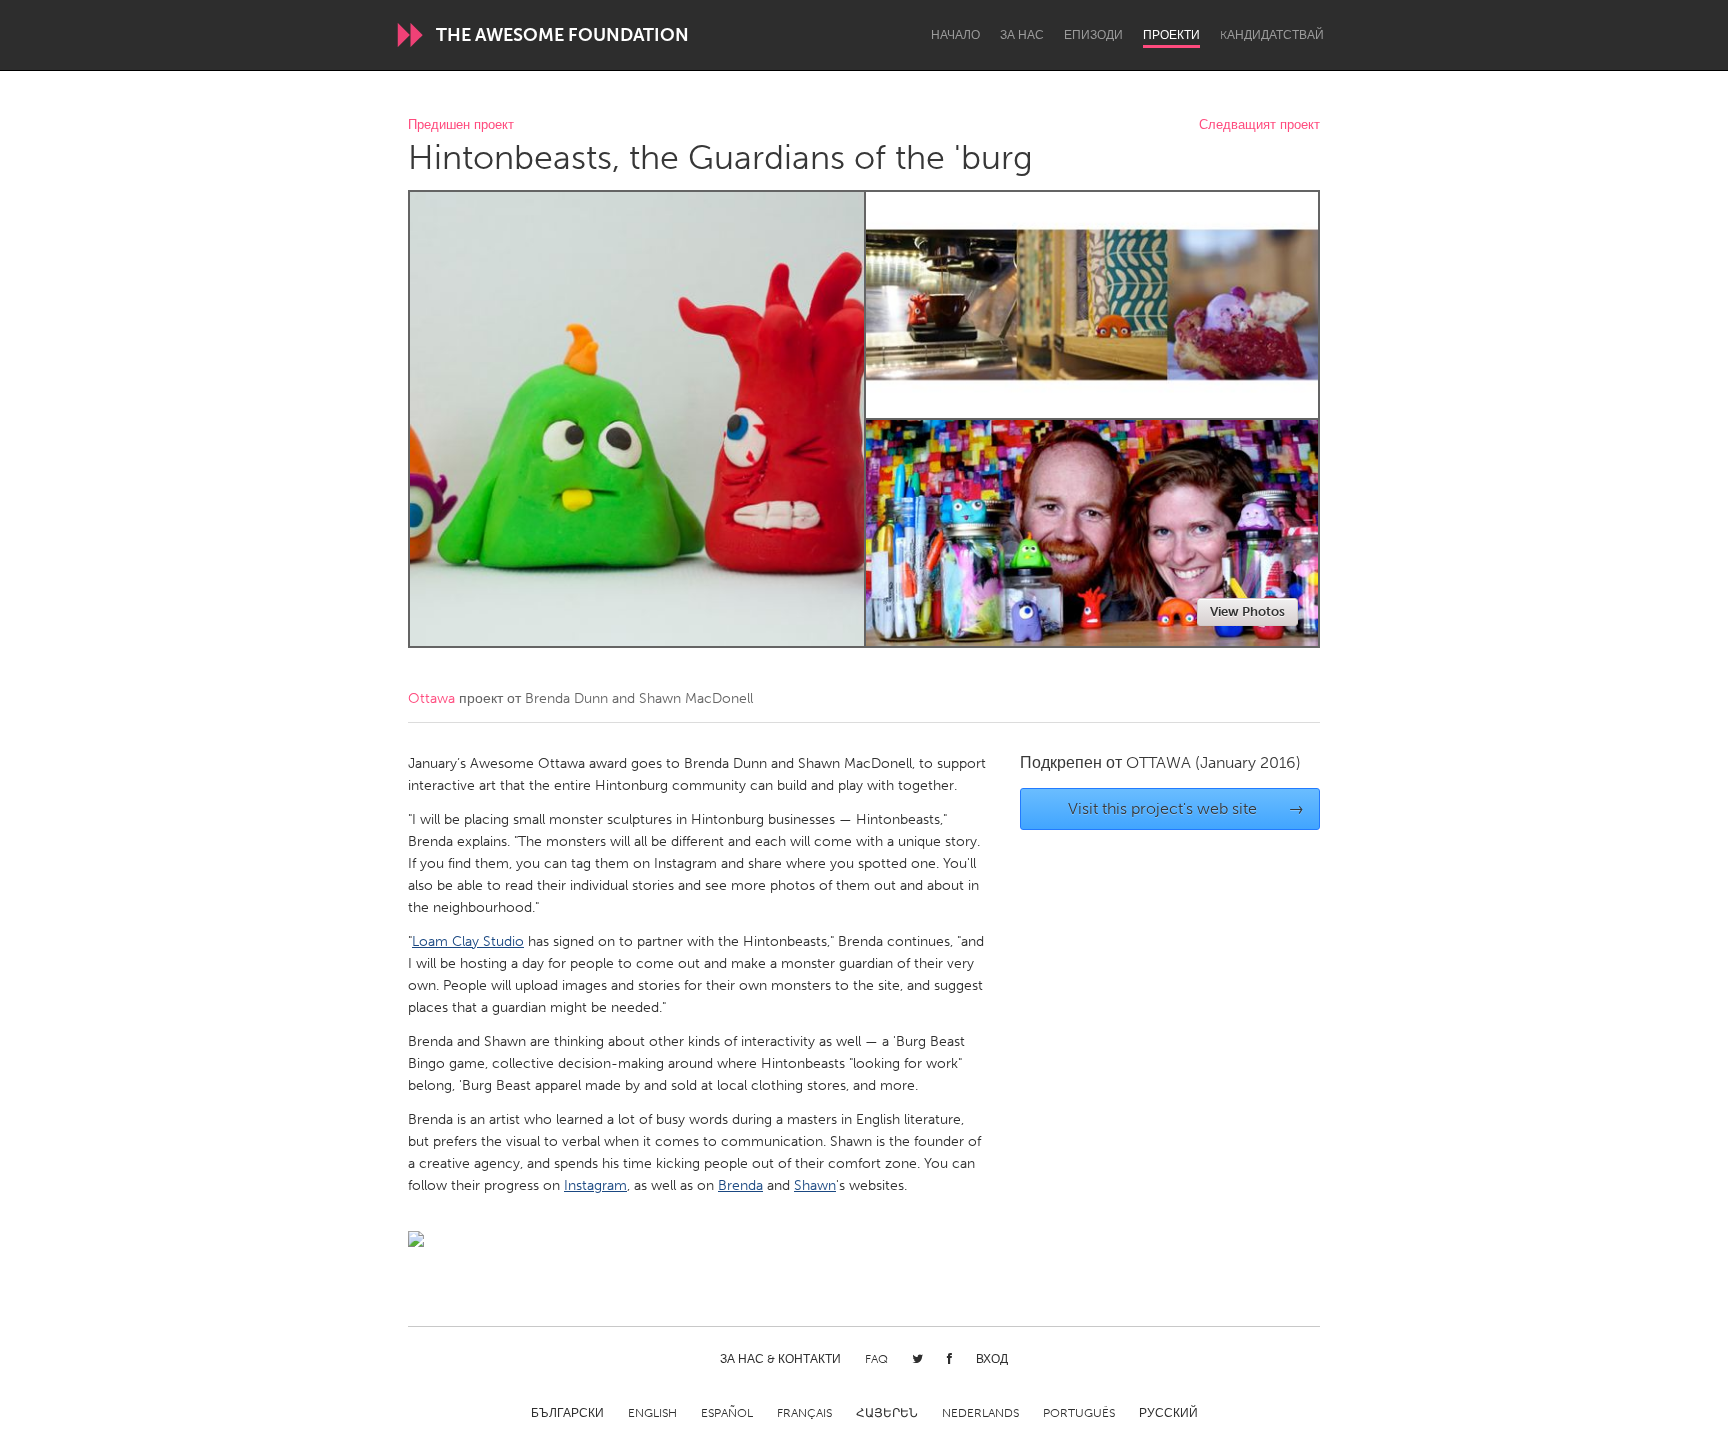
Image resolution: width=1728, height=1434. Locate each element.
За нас (1022, 35)
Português (1079, 1413)
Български (567, 1413)
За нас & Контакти (780, 1359)
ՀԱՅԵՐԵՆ (887, 1413)
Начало (955, 35)
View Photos (1247, 611)
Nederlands (980, 1413)
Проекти (1171, 35)
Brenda (740, 1185)
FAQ (876, 1359)
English (652, 1413)
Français (804, 1413)
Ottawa (431, 698)
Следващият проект (1259, 125)
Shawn (815, 1185)
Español (727, 1413)
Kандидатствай (1272, 35)
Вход (992, 1359)
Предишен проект (461, 125)
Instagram (595, 1185)
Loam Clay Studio (468, 941)
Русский (1168, 1413)
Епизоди (1093, 35)
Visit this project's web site (1186, 808)
